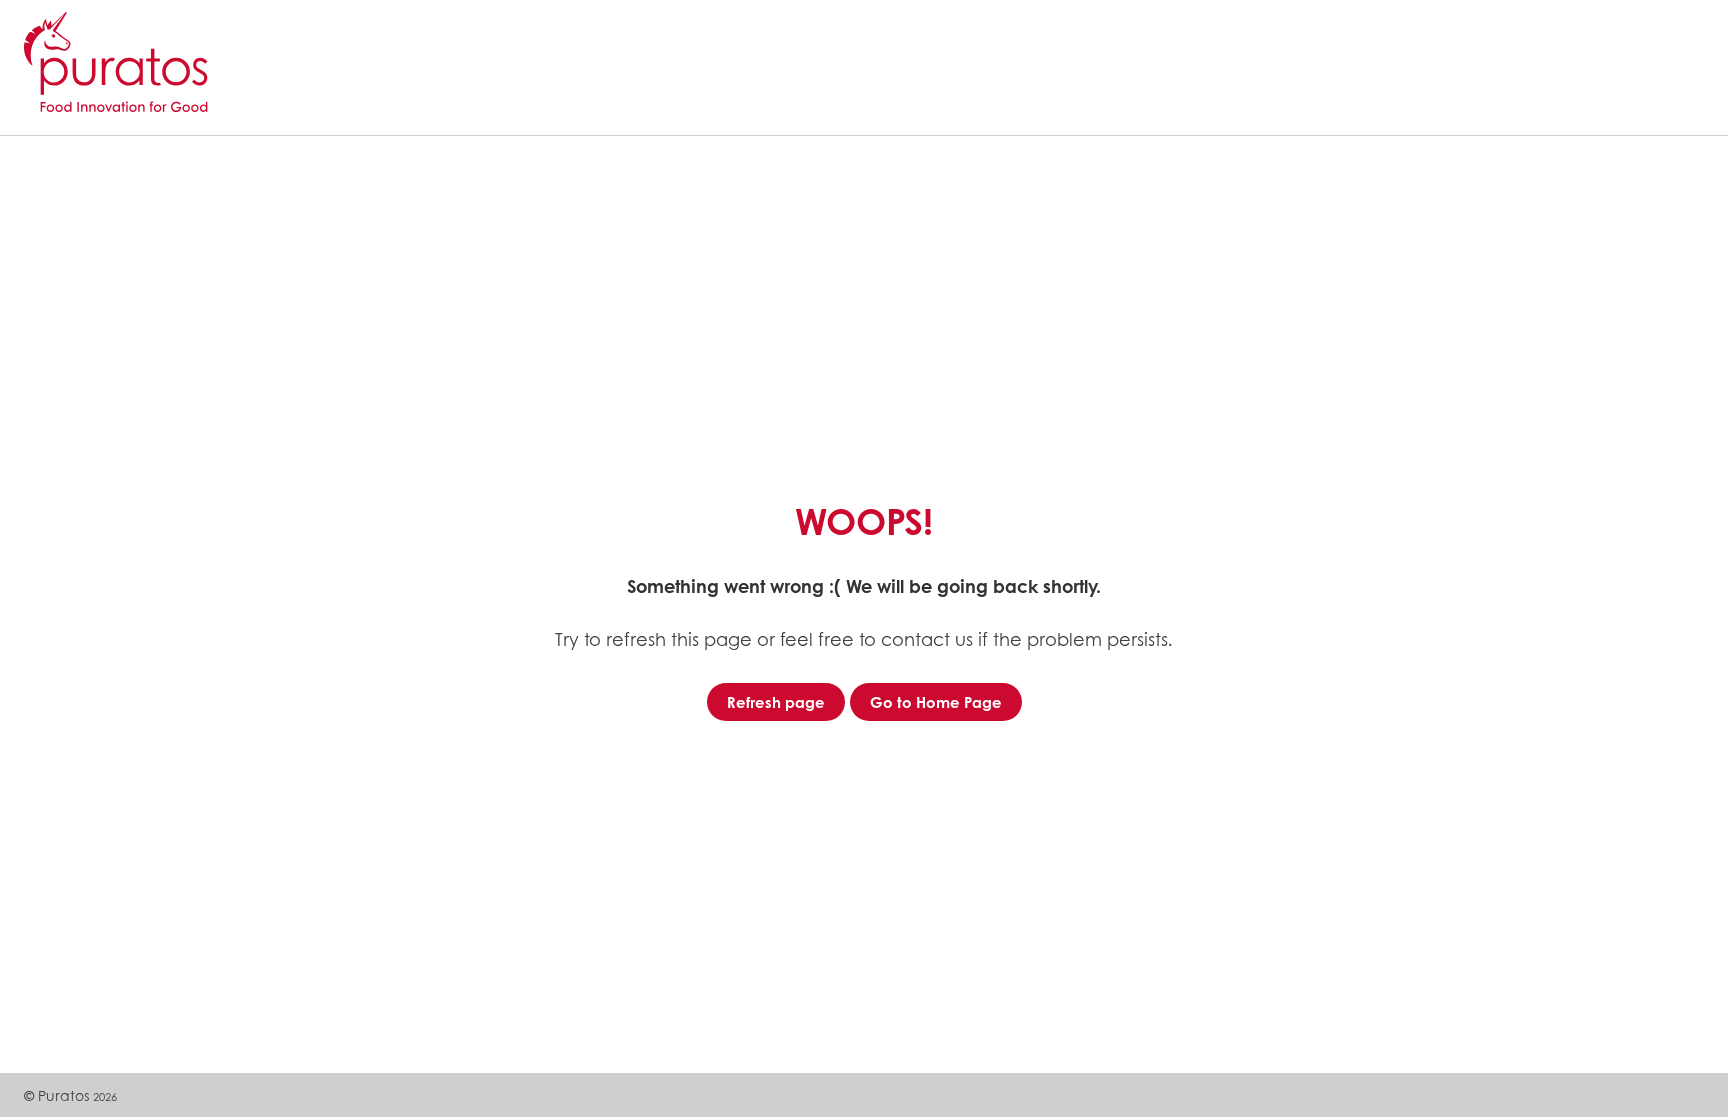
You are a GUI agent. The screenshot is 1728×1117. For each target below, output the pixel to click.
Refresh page (776, 702)
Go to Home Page (936, 702)
